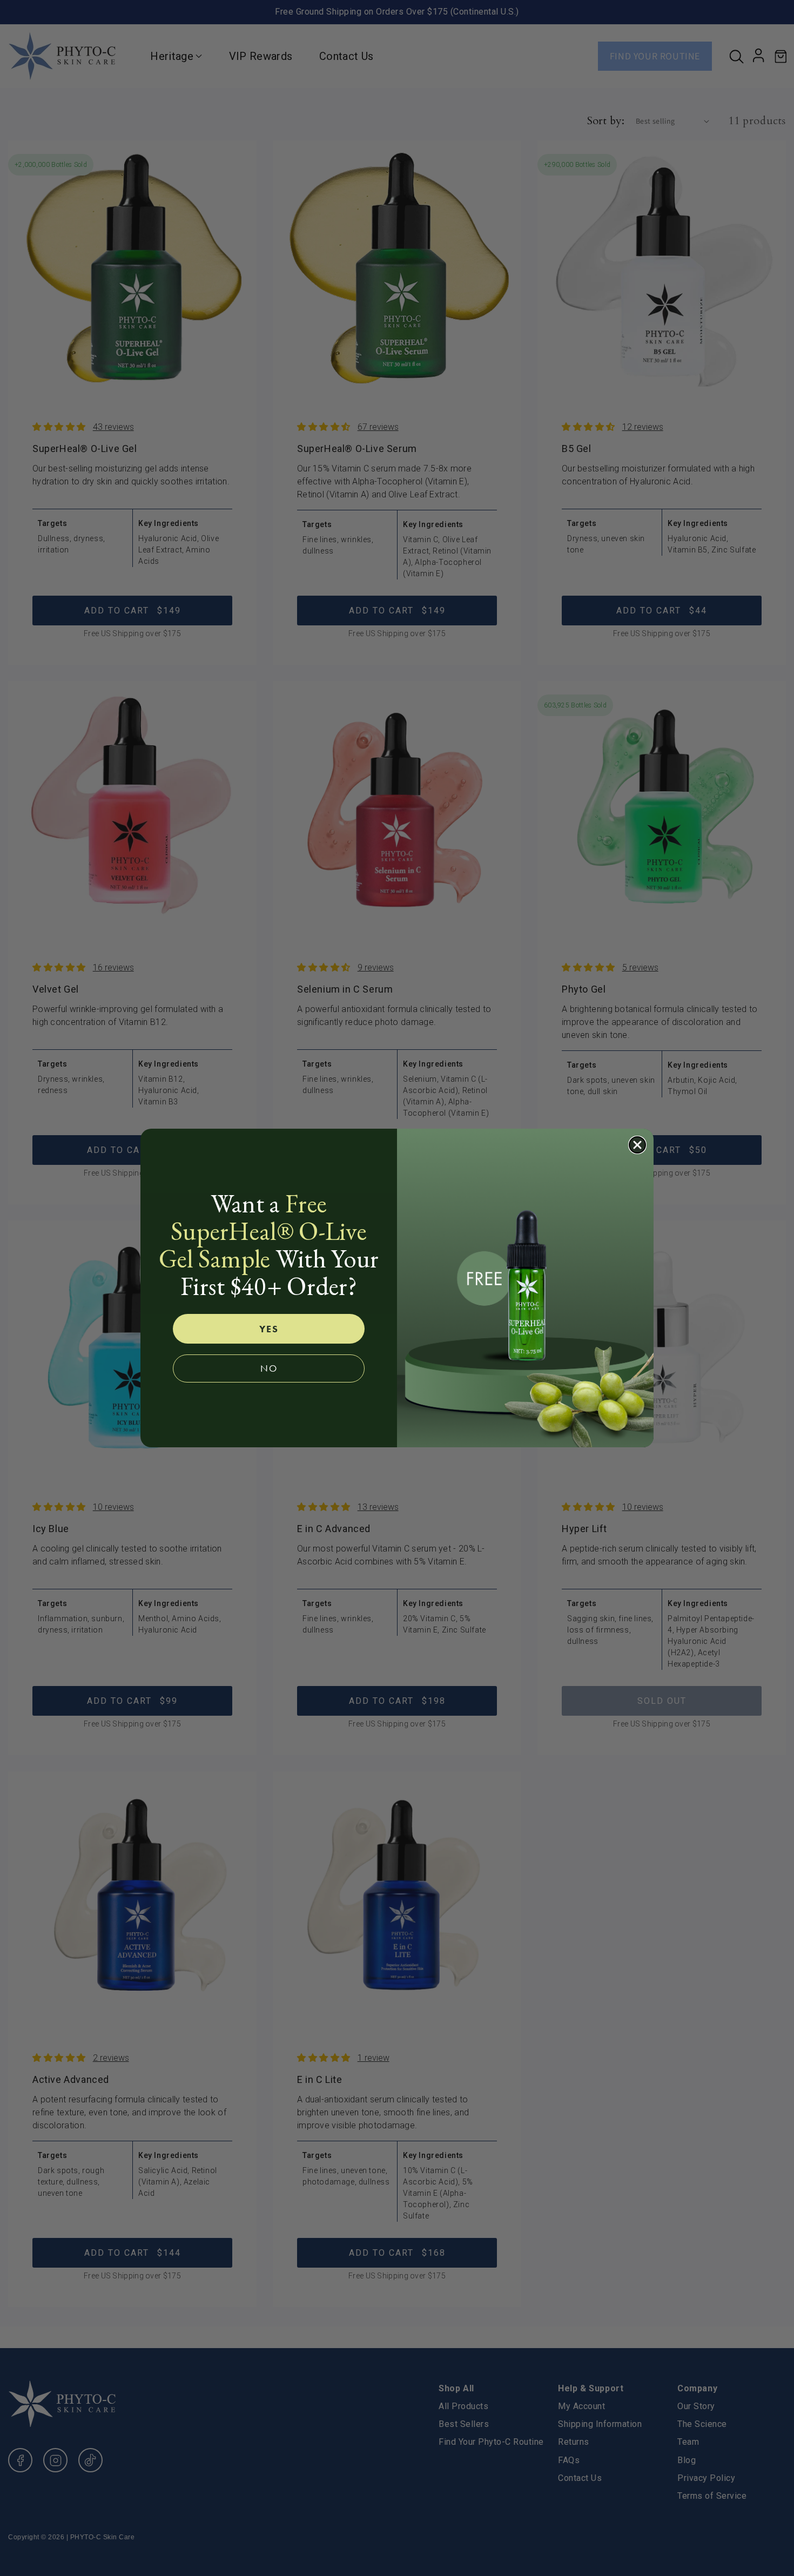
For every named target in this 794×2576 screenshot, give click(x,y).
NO (269, 1368)
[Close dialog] (637, 1145)
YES (269, 1329)
